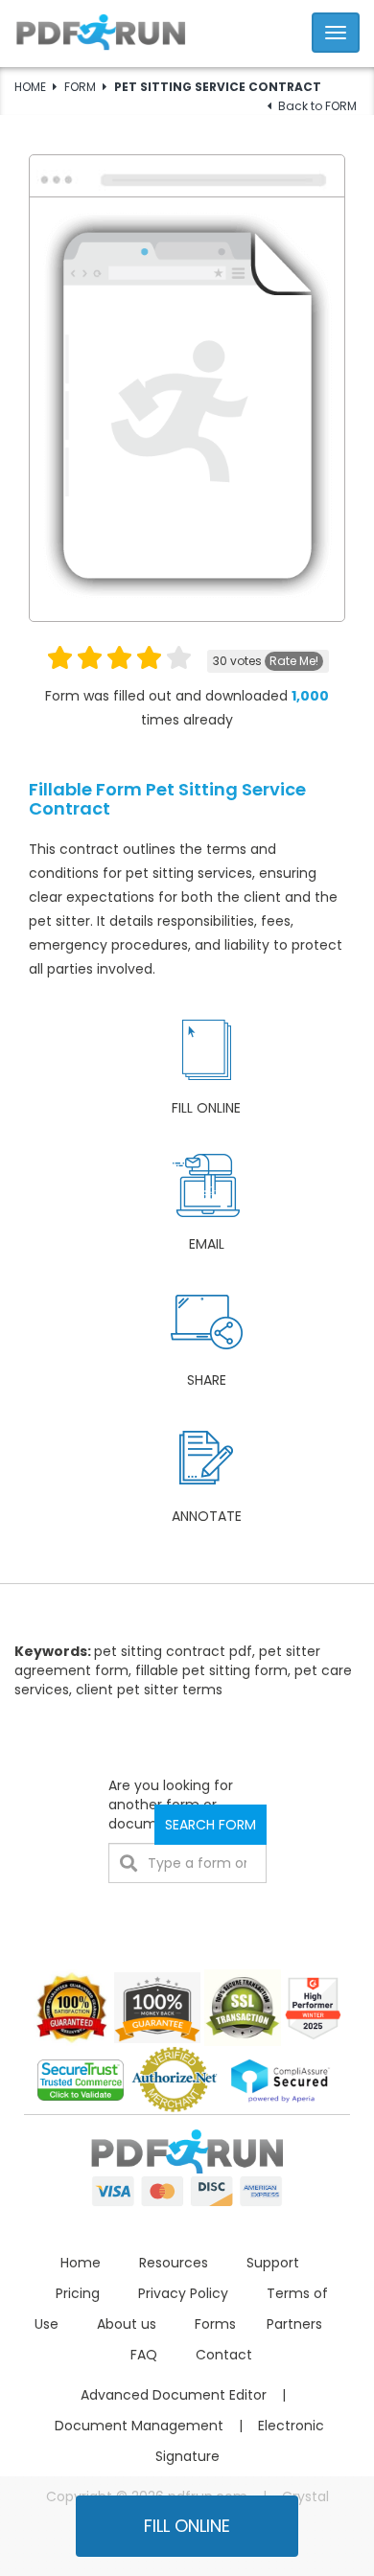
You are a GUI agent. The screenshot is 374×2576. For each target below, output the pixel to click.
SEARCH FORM (210, 1825)
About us (127, 2324)
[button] (187, 30)
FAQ (144, 2355)
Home (81, 2263)
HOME (30, 87)
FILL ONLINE (187, 2526)
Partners (294, 2324)
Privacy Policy (183, 2293)
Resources (174, 2263)
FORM (80, 87)
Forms (215, 2324)
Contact (224, 2355)
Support (273, 2263)
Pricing (78, 2293)
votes (266, 661)
